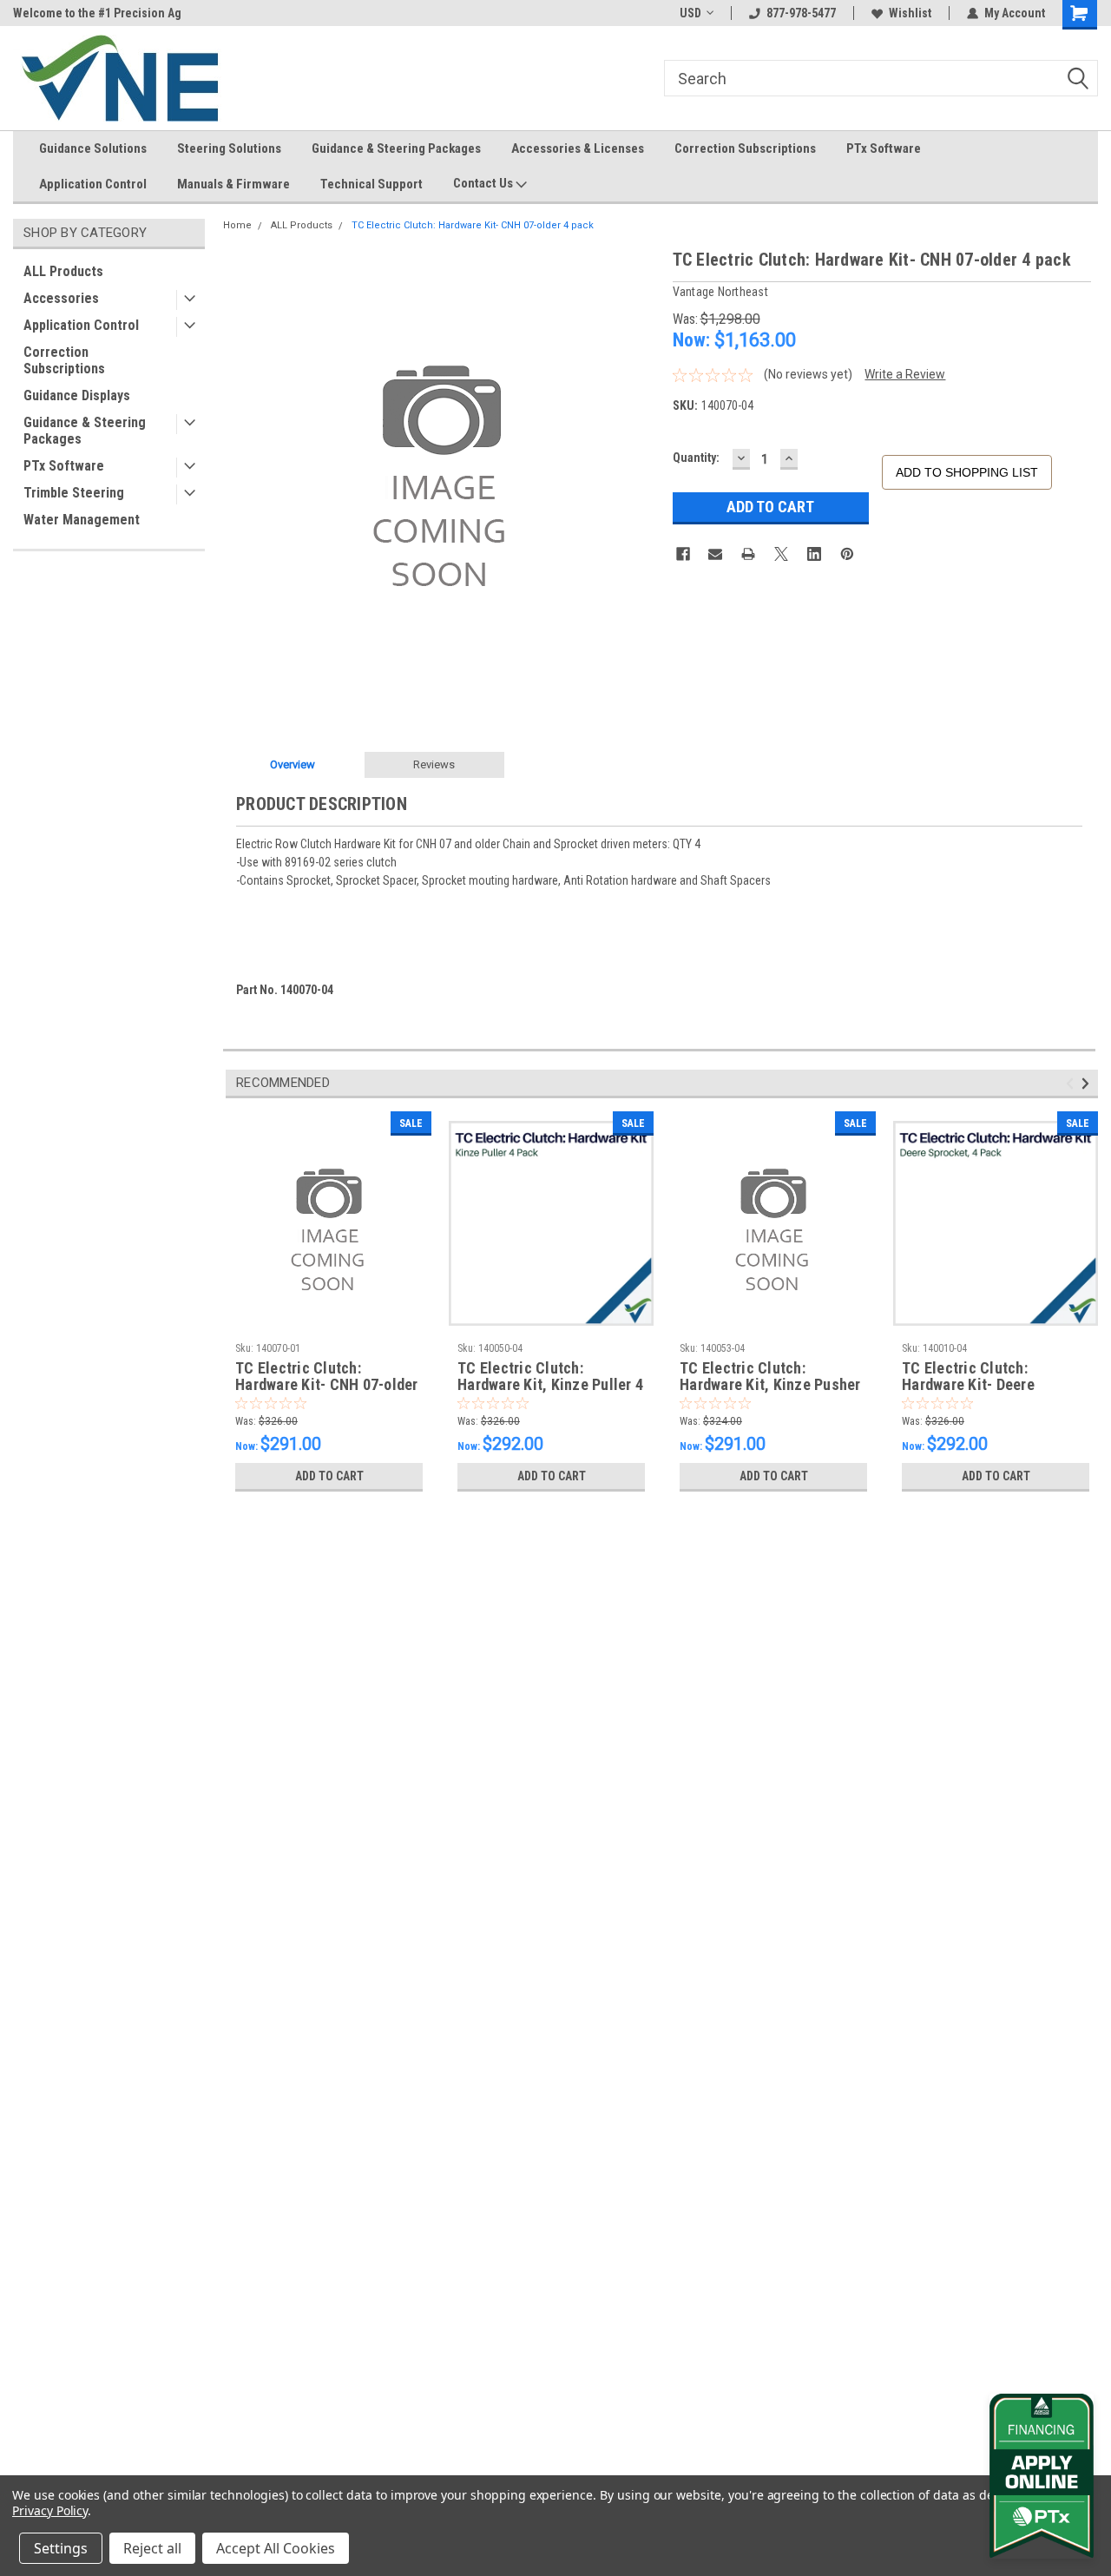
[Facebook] (683, 554)
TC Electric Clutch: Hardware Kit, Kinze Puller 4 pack (550, 1377)
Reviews (434, 764)
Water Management (82, 520)
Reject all (152, 2548)
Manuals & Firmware (233, 184)
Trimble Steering (74, 493)
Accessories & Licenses (578, 148)
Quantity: (696, 458)
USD (690, 13)
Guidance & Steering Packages (396, 148)
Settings (61, 2548)
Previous (1072, 1084)
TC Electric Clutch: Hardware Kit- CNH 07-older (327, 1377)
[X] (781, 554)
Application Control (93, 184)
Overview (293, 764)
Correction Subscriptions (745, 148)
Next (1088, 1084)
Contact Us (484, 183)
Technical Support (371, 184)
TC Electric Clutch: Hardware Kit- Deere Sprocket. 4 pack (968, 1377)
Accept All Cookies (276, 2548)
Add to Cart (329, 1476)
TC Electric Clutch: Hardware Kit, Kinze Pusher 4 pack (770, 1377)
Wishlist (910, 13)
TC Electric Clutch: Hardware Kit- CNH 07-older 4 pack (473, 225)
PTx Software (884, 148)
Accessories (61, 298)
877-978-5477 (801, 13)
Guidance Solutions (93, 148)
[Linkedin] (814, 554)
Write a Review (905, 374)
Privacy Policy (50, 2510)
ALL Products (63, 271)
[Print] (748, 554)
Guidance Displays (77, 395)
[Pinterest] (847, 554)
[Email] (715, 554)
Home (237, 225)
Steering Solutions (229, 148)
